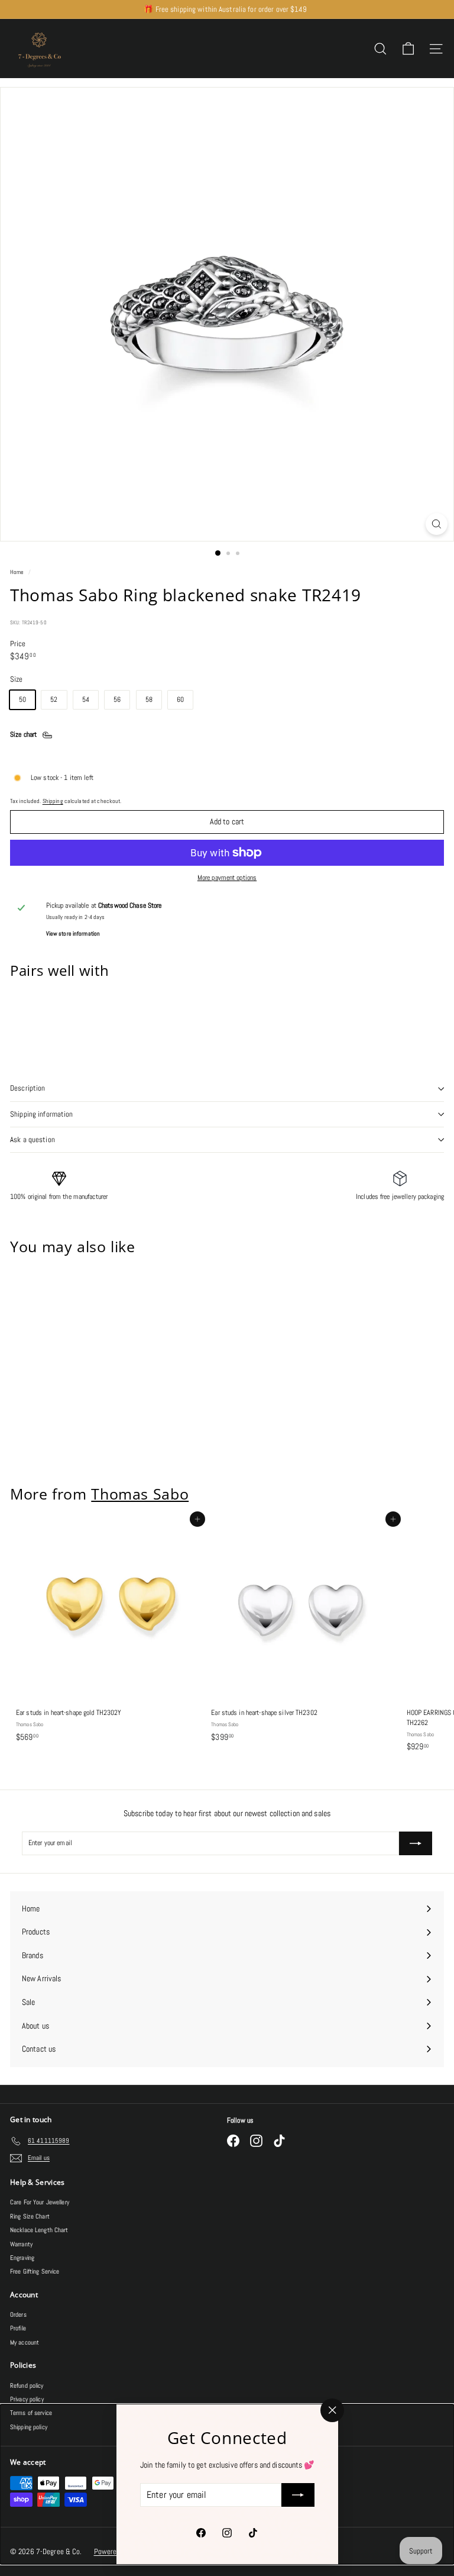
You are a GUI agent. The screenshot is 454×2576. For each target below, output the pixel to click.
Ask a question (33, 1139)
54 (86, 699)
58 (149, 699)
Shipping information (42, 1114)
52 (54, 699)
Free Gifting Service (35, 2271)
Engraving (22, 2258)
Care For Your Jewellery (40, 2202)
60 (180, 699)
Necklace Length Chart (39, 2230)
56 (117, 699)
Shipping (53, 801)
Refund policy (27, 2385)
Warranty (21, 2244)
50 (22, 699)
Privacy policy (27, 2399)
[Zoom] (437, 524)
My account (25, 2342)
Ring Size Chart (30, 2216)
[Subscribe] (297, 2495)
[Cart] (408, 49)
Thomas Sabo (140, 1494)
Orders (18, 2314)
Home (18, 572)
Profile (18, 2328)
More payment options (227, 878)
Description (27, 1088)
